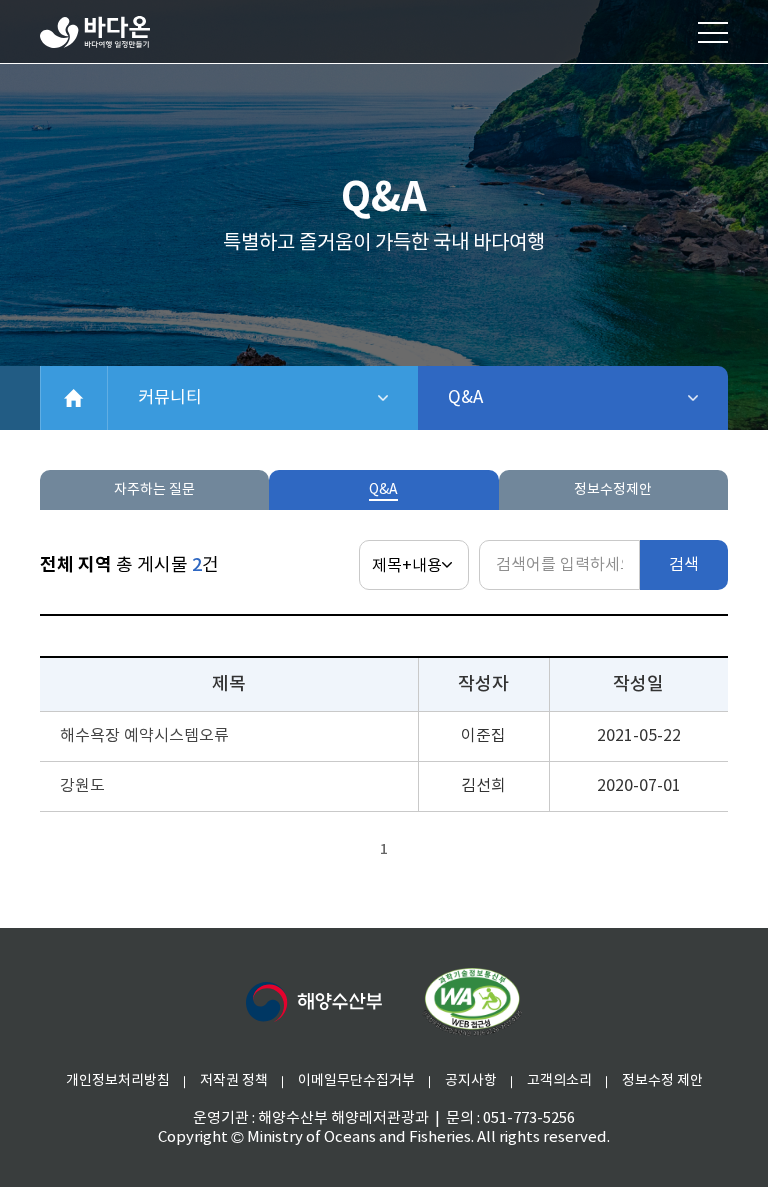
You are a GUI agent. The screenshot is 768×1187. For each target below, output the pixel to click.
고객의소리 (559, 1081)
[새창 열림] (472, 1002)
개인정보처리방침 (118, 1081)
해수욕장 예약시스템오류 (144, 736)
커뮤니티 (240, 398)
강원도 (82, 786)
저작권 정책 (234, 1081)
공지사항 (471, 1081)
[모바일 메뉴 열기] (713, 32)
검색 (684, 565)
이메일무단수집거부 (356, 1081)
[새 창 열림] (314, 1002)
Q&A (517, 398)
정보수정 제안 (662, 1081)
